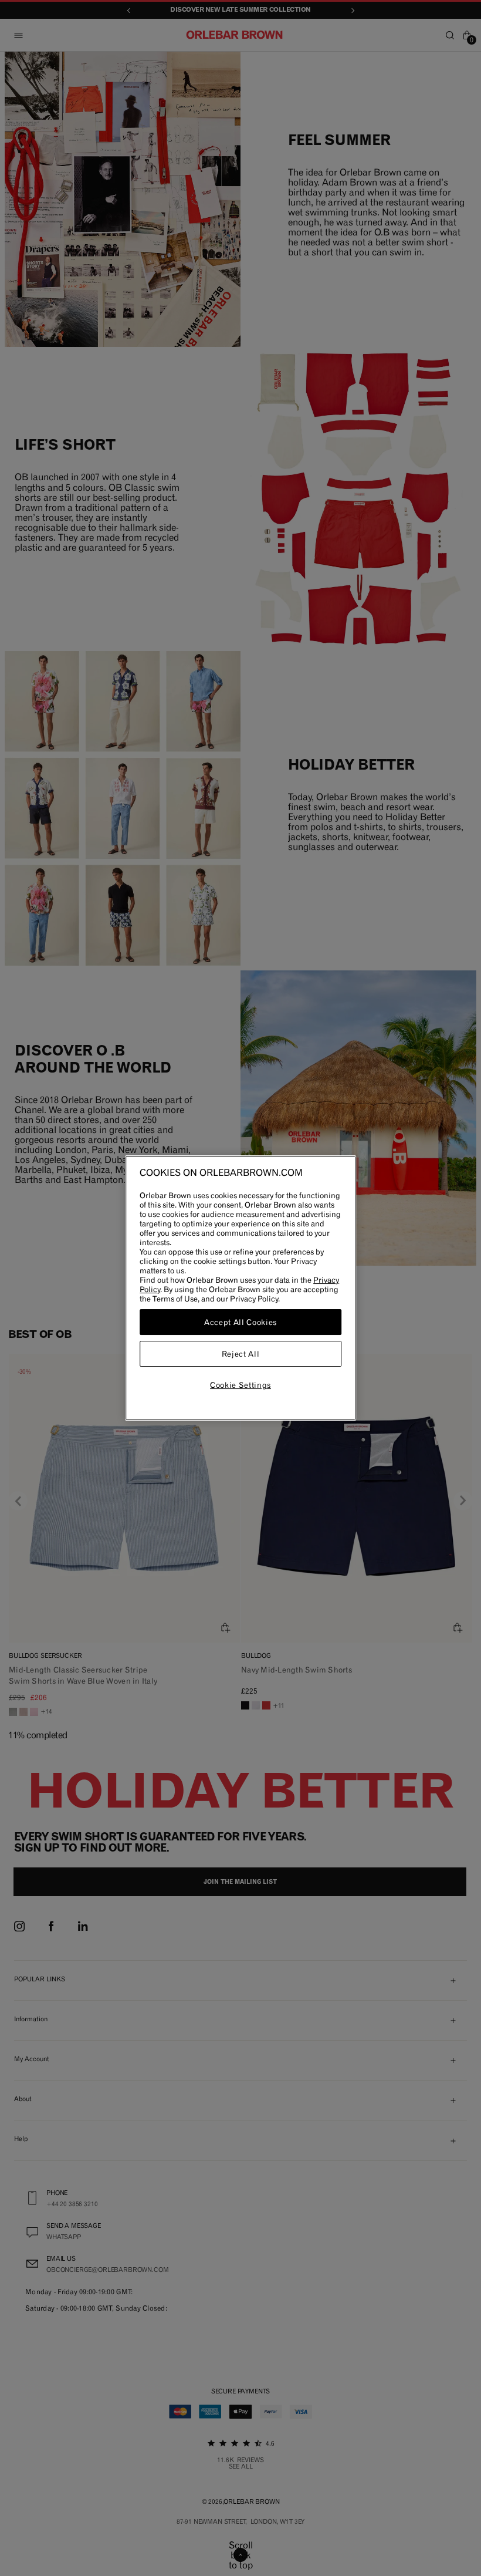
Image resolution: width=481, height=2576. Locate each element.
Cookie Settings (240, 1385)
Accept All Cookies (240, 1322)
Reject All (241, 1354)
